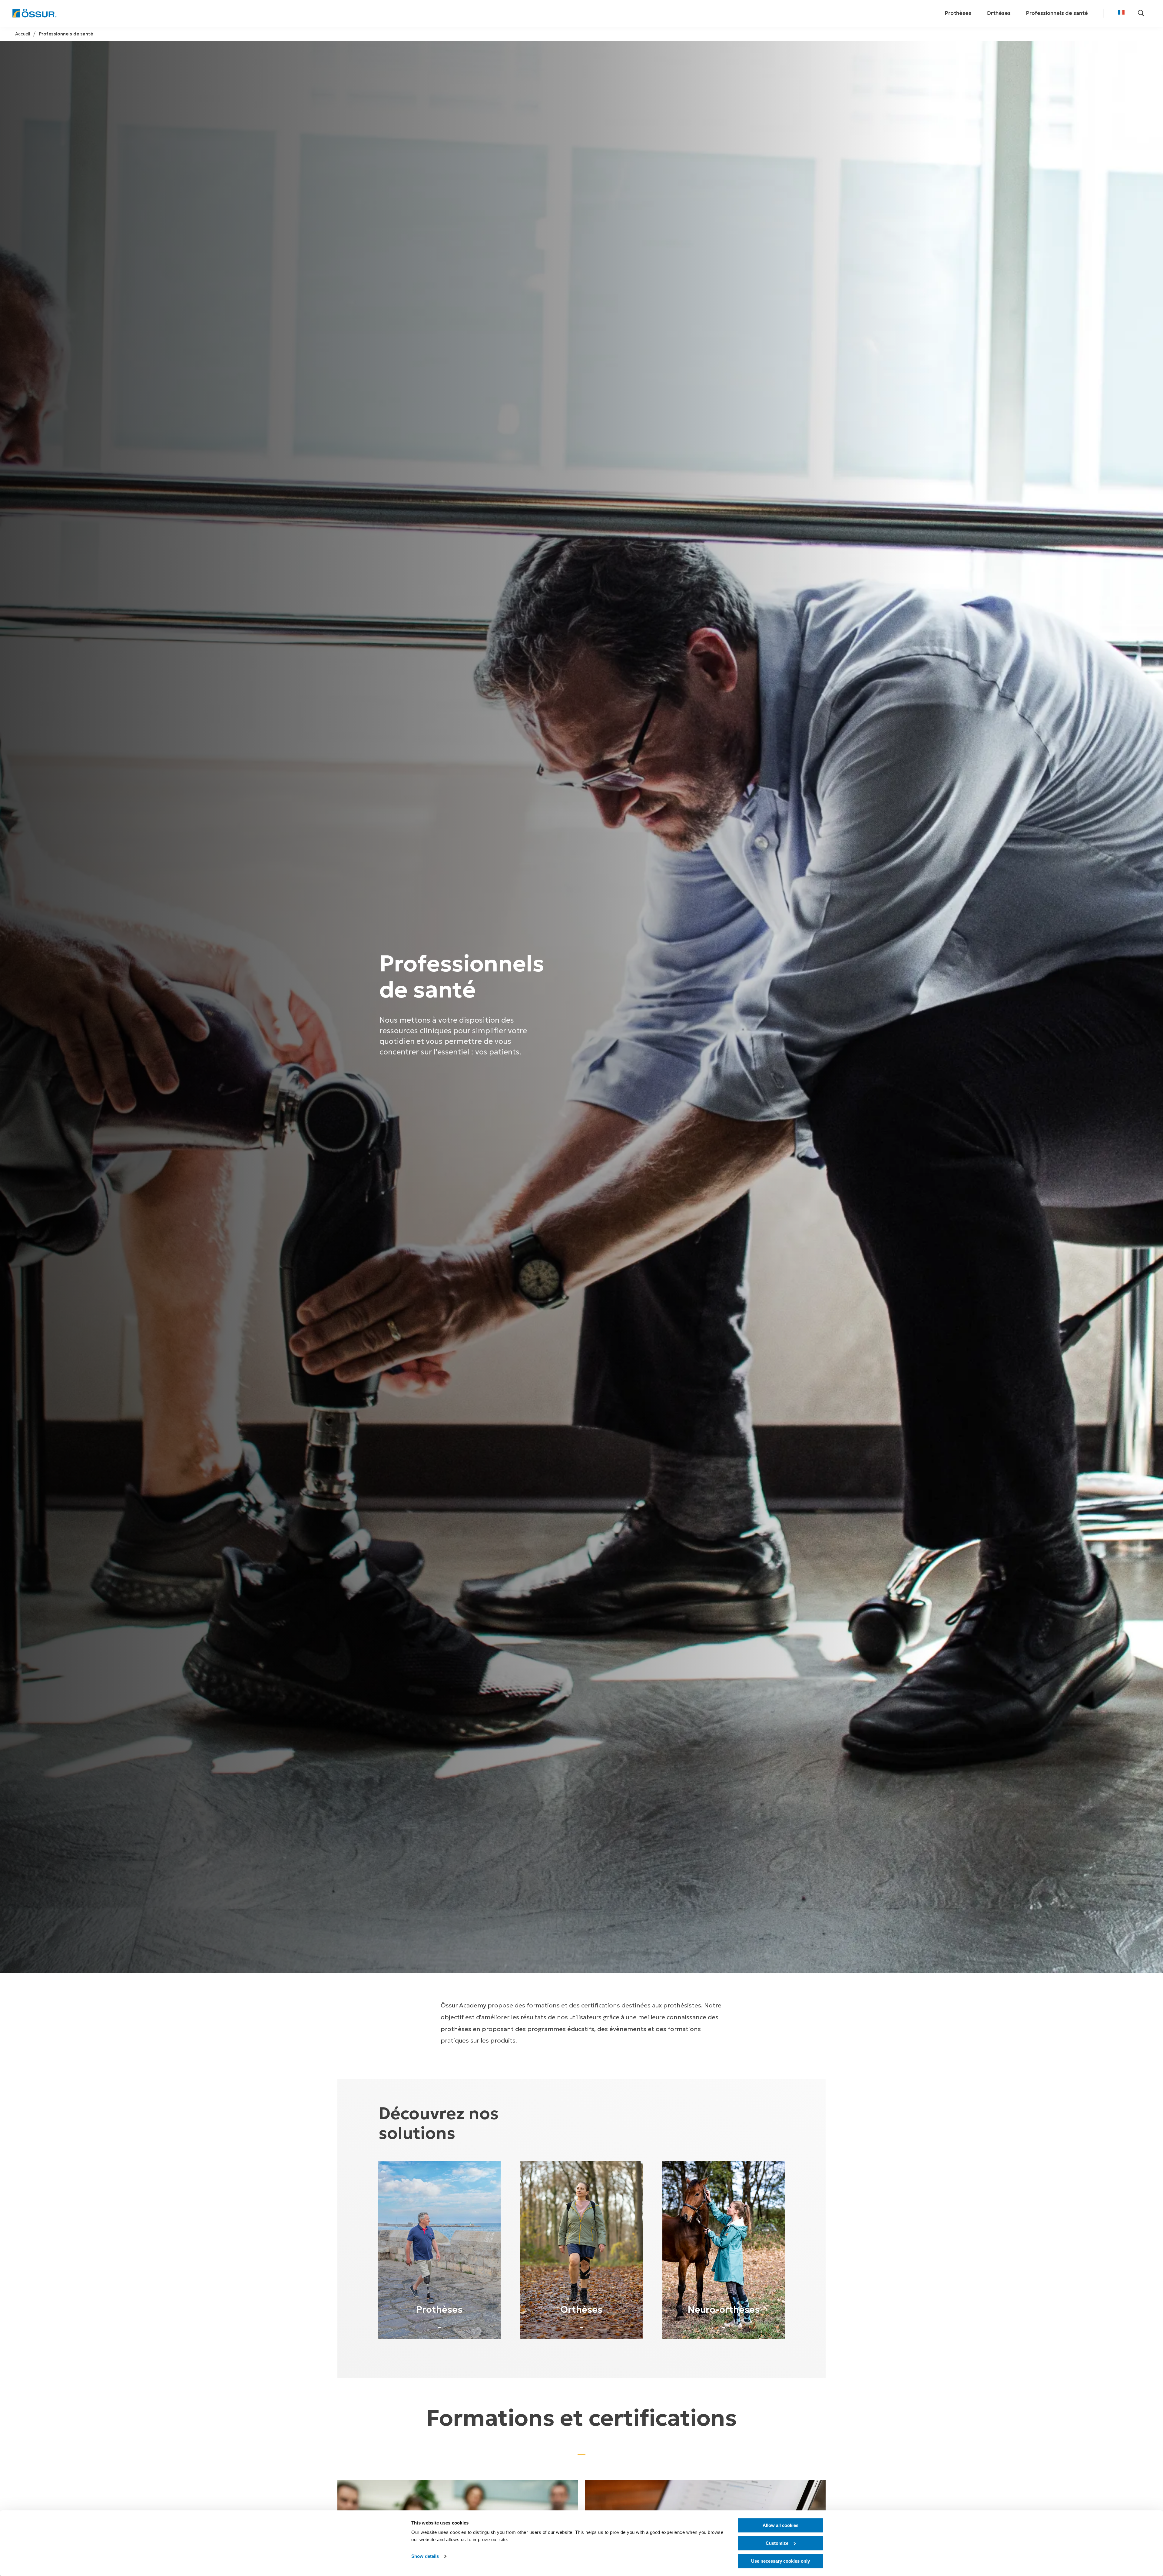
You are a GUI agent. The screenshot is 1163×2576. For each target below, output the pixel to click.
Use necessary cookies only (780, 2561)
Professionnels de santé (1057, 13)
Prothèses (958, 13)
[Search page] (1141, 13)
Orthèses (999, 13)
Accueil (23, 34)
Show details (425, 2556)
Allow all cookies (780, 2525)
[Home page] (34, 13)
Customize (777, 2543)
